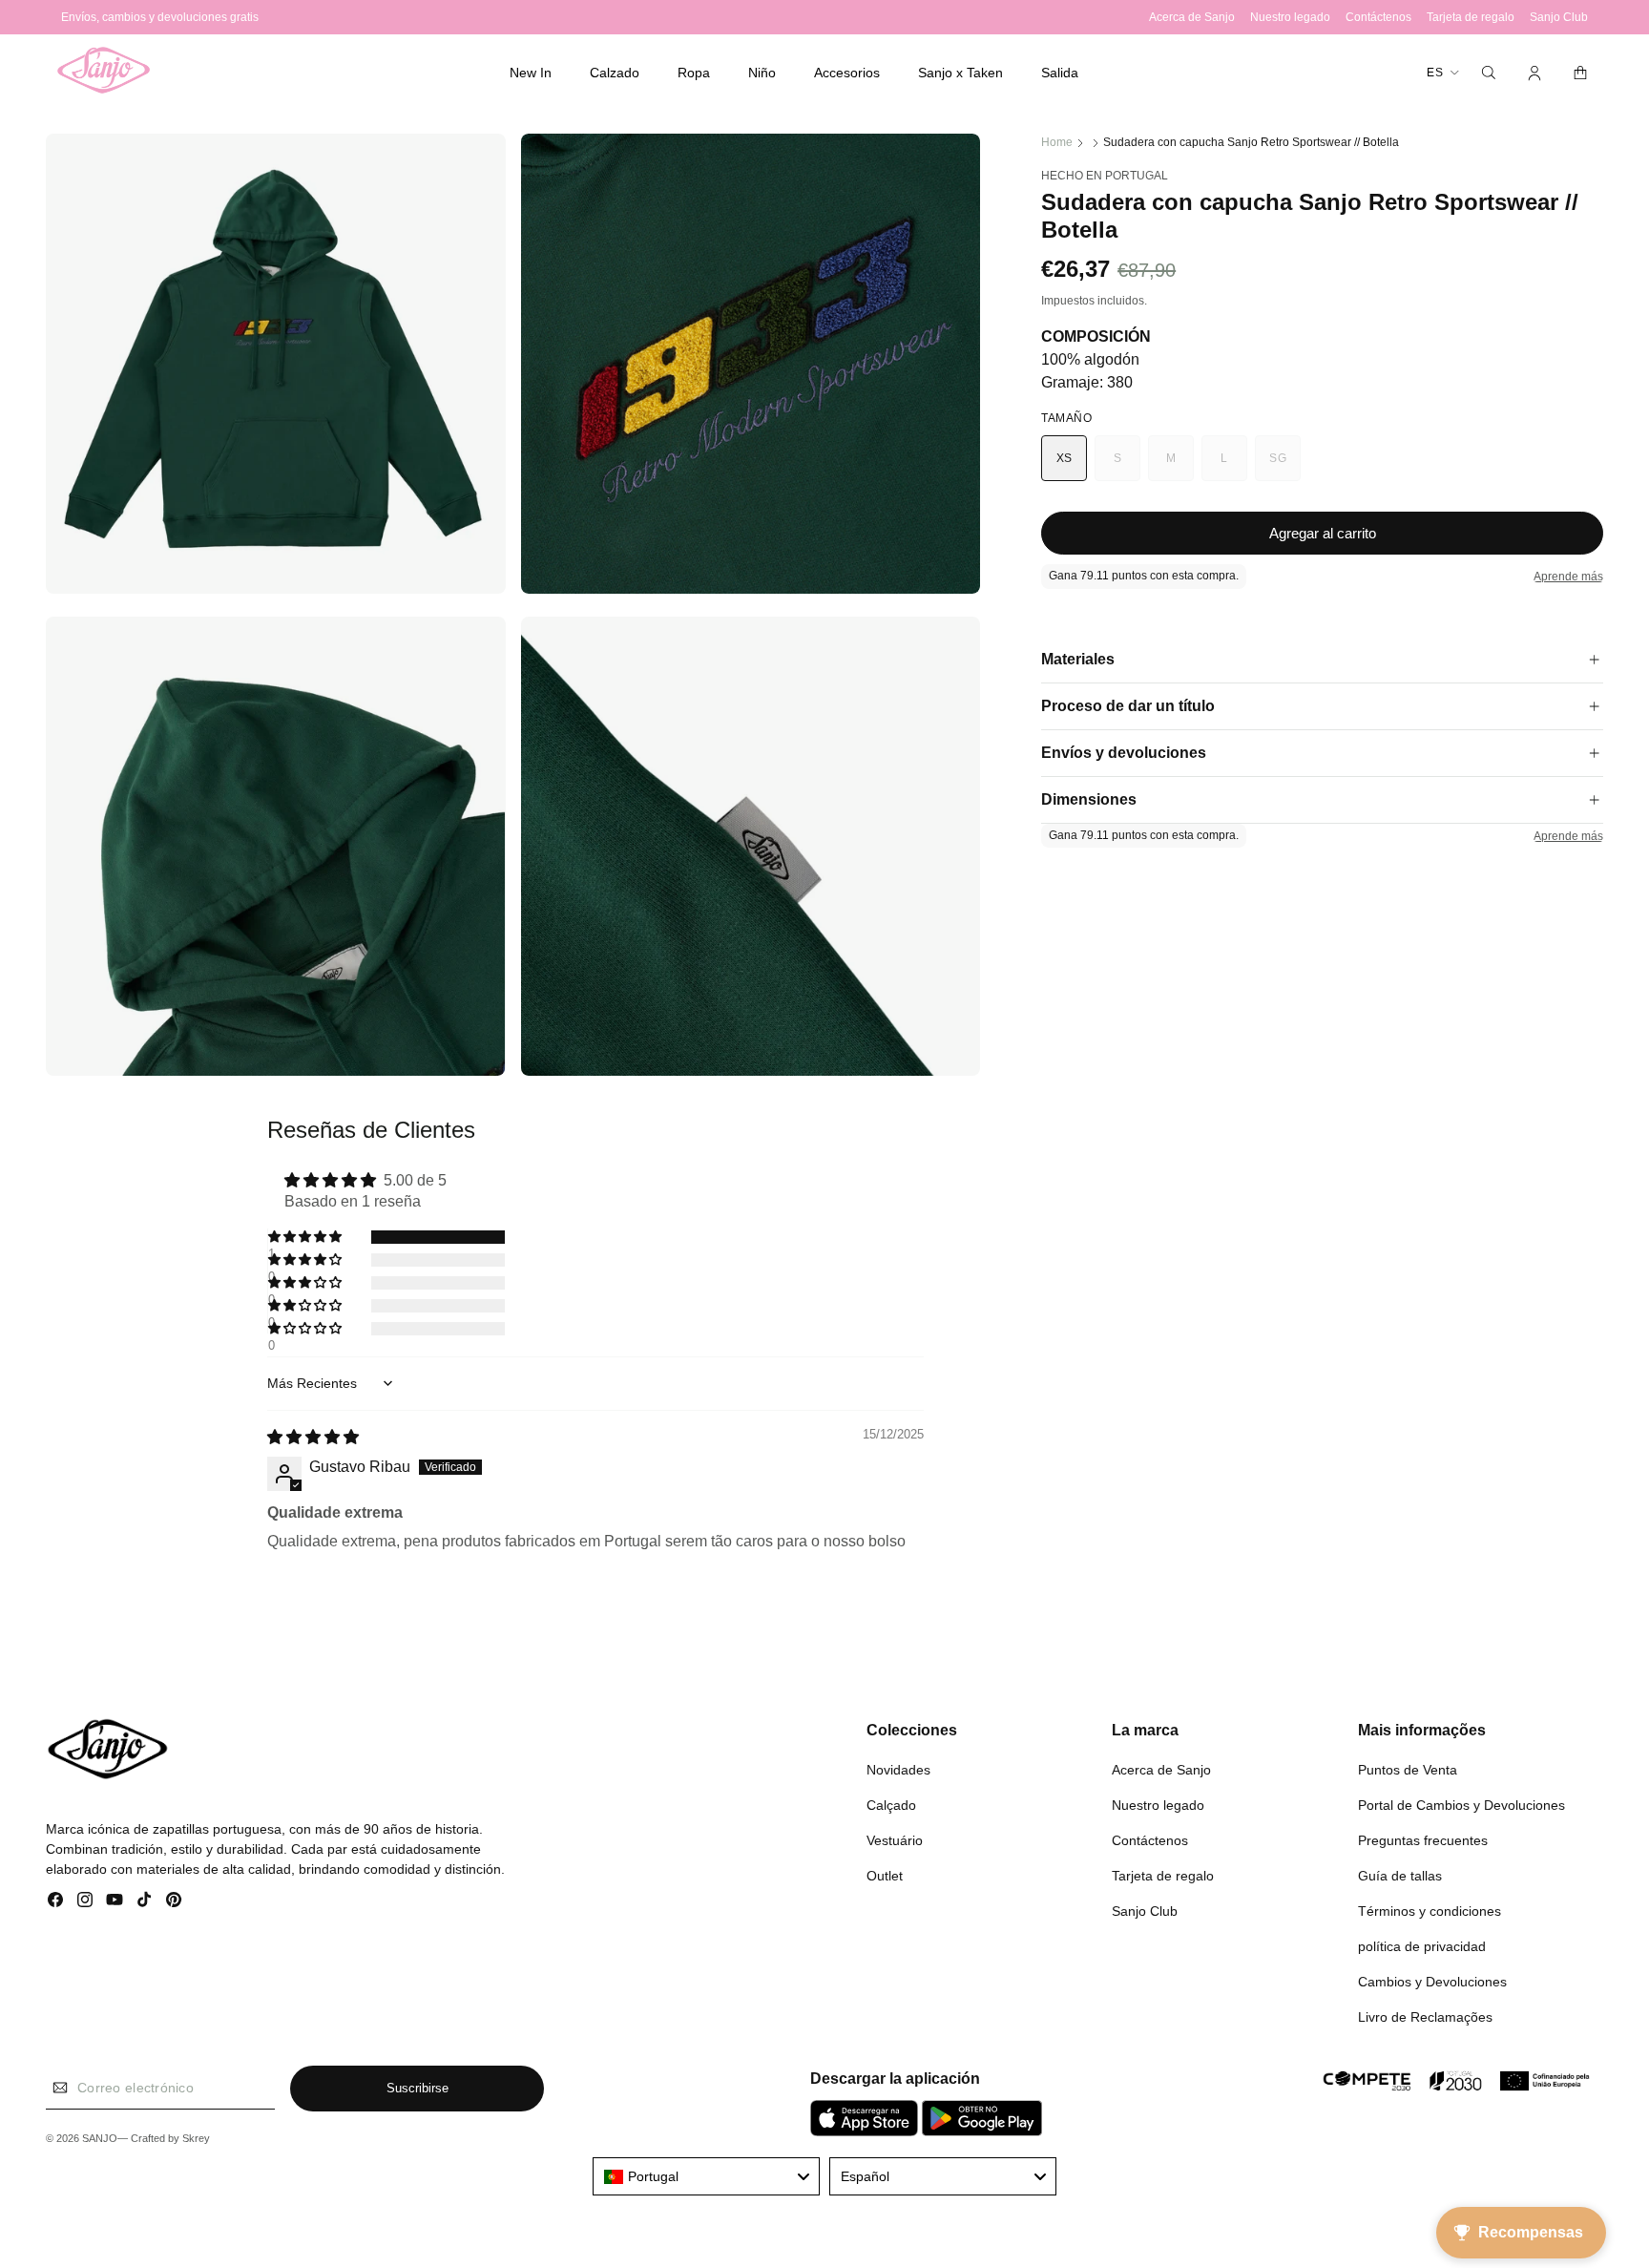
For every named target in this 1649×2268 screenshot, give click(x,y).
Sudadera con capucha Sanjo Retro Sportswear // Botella (1251, 142)
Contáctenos (1150, 1840)
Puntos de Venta (1408, 1770)
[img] (313, 1437)
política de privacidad (1422, 1946)
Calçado (891, 1805)
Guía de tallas (1400, 1876)
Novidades (898, 1770)
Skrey (196, 2138)
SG (1285, 466)
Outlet (885, 1876)
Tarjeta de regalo (1163, 1876)
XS (1065, 458)
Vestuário (895, 1840)
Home (1057, 142)
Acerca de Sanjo (1161, 1770)
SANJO (100, 2138)
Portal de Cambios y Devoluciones (1461, 1805)
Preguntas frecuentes (1423, 1840)
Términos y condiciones (1430, 1911)
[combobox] (706, 2176)
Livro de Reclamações (1425, 2017)
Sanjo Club (1145, 1911)
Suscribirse (417, 2088)
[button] (615, 73)
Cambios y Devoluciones (1432, 1982)
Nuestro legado (1158, 1805)
